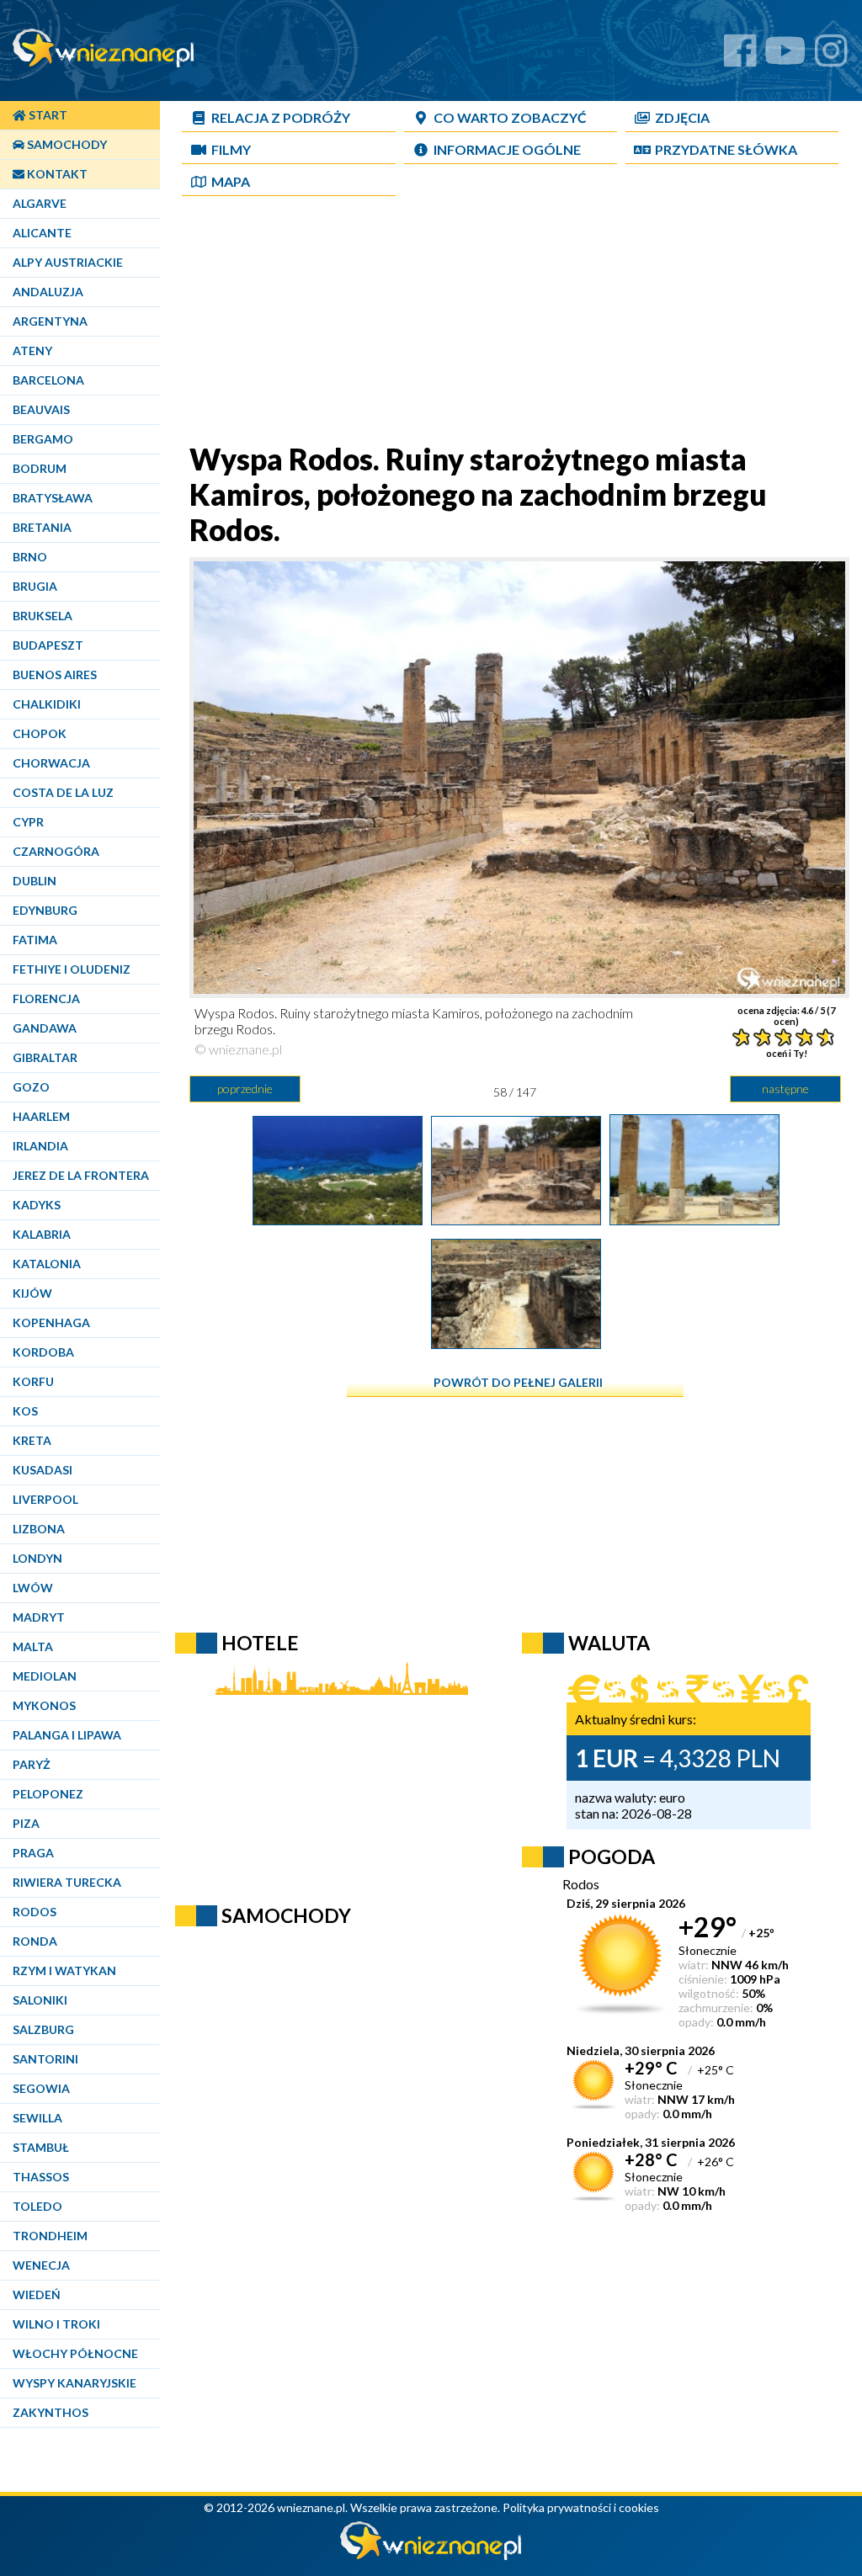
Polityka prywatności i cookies (581, 2507)
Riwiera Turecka (67, 1882)
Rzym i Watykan (64, 1971)
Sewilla (37, 2118)
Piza (26, 1823)
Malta (33, 1647)
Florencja (46, 999)
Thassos (41, 2177)
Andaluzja (48, 292)
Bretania (42, 527)
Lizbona (39, 1529)
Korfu (33, 1381)
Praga (33, 1853)
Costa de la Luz (63, 792)
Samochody (66, 144)
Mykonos (44, 1705)
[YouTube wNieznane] (785, 57)
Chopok (40, 733)
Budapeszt (48, 645)
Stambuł (41, 2147)
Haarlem (41, 1116)
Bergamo (43, 439)
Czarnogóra (56, 851)
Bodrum (40, 468)
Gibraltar (45, 1057)
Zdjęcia (682, 117)
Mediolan (45, 1676)
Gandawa (45, 1028)
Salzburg (43, 2029)
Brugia (35, 586)
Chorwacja (51, 763)
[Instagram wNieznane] (831, 57)
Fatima (35, 940)
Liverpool (45, 1499)
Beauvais (41, 409)
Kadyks (37, 1205)
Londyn (37, 1558)
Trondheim (50, 2236)
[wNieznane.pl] (431, 2555)
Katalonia (47, 1264)
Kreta (32, 1440)
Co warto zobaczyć (510, 117)
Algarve (40, 203)
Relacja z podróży (281, 117)
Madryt (39, 1617)
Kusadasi (43, 1470)
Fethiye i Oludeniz (72, 969)
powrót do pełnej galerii (518, 1382)
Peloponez (48, 1794)
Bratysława (53, 498)
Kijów (32, 1293)
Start (47, 115)
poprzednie (245, 1089)
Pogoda (612, 1856)
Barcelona (48, 380)
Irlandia (40, 1146)
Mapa (231, 181)
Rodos (35, 1912)
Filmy (231, 149)
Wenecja (41, 2265)
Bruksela (43, 616)
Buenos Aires (55, 675)
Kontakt (56, 174)
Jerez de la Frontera (81, 1175)
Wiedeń (37, 2294)
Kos (25, 1411)
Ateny (32, 351)
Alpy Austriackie (68, 262)
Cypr (28, 822)
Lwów (33, 1588)
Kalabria (42, 1234)
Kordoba (43, 1352)
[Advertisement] (515, 323)
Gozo (31, 1087)
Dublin (35, 881)
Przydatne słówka (726, 149)
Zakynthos (51, 2412)
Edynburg (45, 910)
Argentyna (50, 321)
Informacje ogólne (507, 149)
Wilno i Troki (56, 2324)
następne (785, 1089)
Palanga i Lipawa (67, 1735)
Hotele (260, 1643)
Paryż (32, 1764)
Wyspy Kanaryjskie (74, 2383)
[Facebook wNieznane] (740, 57)
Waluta (609, 1643)
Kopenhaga (51, 1323)
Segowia (41, 2088)
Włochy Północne (75, 2353)
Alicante (42, 233)
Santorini (45, 2059)
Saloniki (40, 2000)
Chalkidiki (47, 704)
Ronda (35, 1941)
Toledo (37, 2206)
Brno (30, 557)
